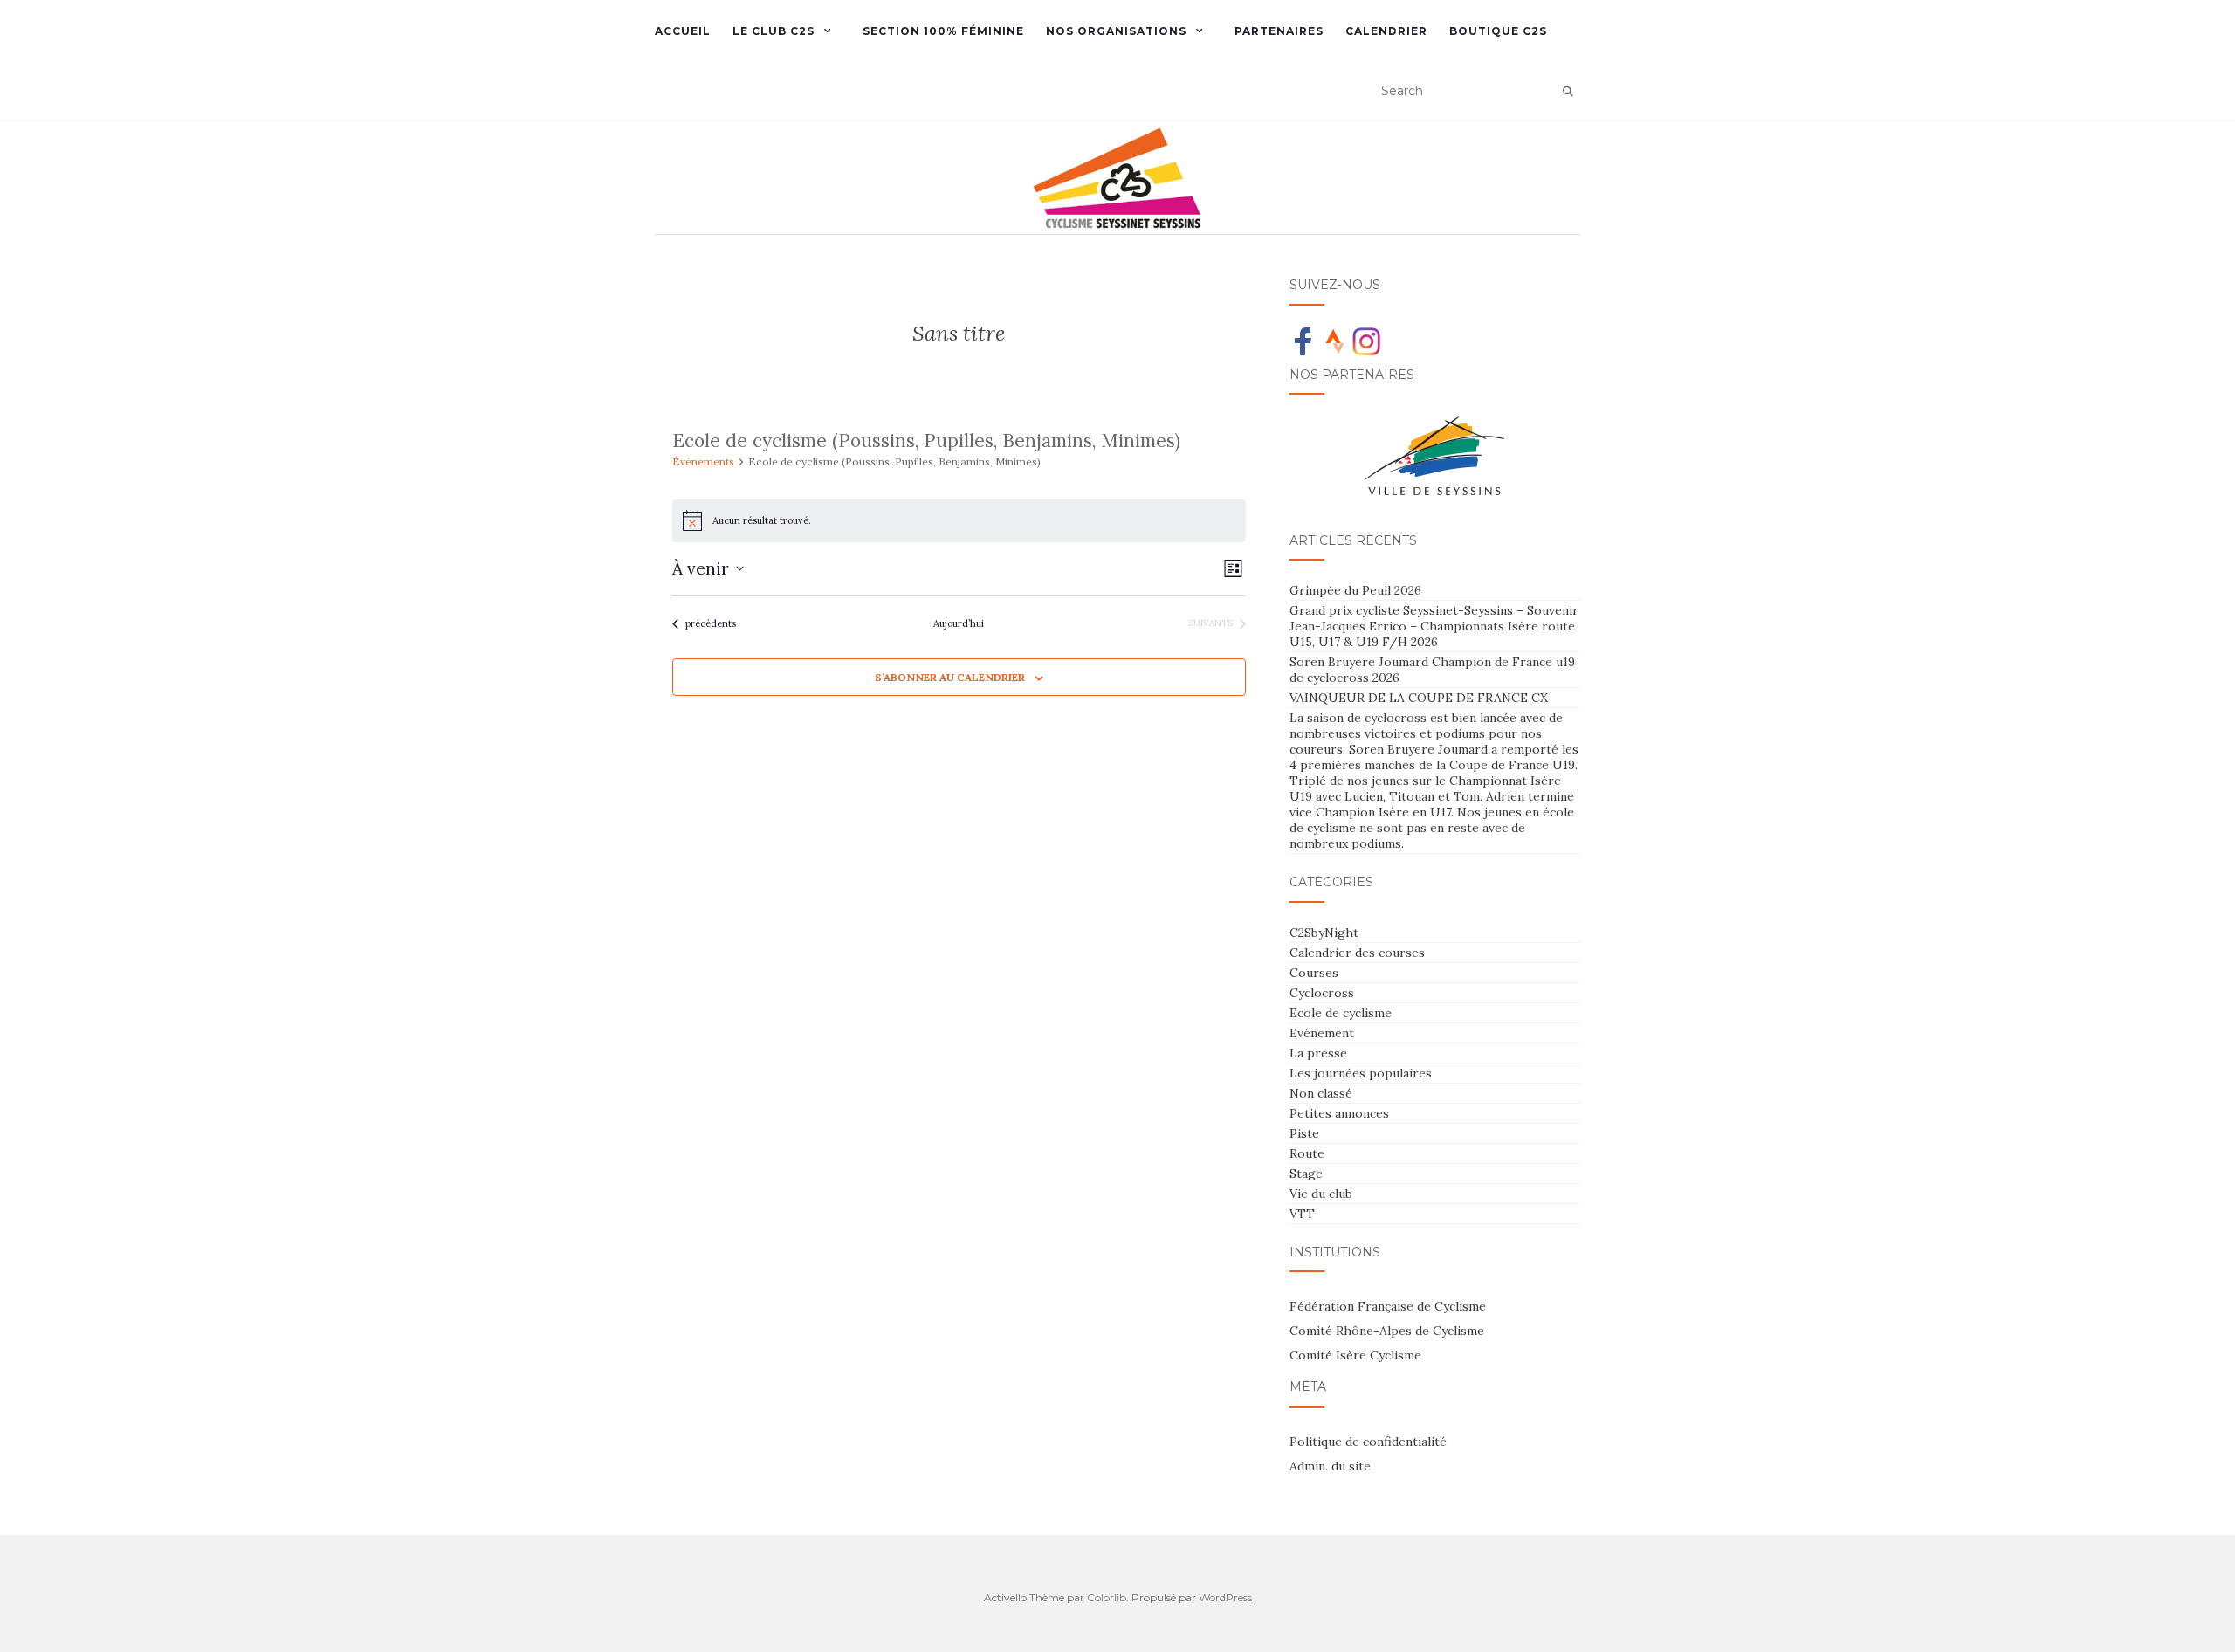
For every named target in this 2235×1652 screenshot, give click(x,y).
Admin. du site (1330, 1466)
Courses (1314, 973)
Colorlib (1107, 1597)
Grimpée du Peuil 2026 (1355, 590)
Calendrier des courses (1357, 953)
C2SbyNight (1324, 933)
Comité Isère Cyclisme (1355, 1355)
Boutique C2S (1498, 31)
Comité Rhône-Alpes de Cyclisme (1387, 1331)
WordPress (1225, 1597)
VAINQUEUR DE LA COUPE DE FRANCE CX (1419, 698)
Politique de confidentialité (1368, 1442)
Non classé (1321, 1093)
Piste (1304, 1133)
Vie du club (1321, 1194)
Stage (1306, 1174)
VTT (1302, 1214)
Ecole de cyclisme (1341, 1013)
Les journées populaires (1361, 1073)
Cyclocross (1322, 993)
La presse (1318, 1053)
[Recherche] (1568, 92)
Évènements (703, 461)
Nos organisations (1116, 31)
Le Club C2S (774, 31)
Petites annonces (1339, 1113)
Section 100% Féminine (943, 31)
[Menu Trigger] (136, 37)
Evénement (1322, 1033)
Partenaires (1279, 31)
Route (1307, 1153)
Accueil (683, 31)
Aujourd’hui (959, 623)
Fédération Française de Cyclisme (1388, 1306)
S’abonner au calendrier (950, 677)
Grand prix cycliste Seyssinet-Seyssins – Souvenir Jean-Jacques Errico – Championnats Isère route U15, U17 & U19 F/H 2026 (1434, 626)
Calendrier (1386, 31)
